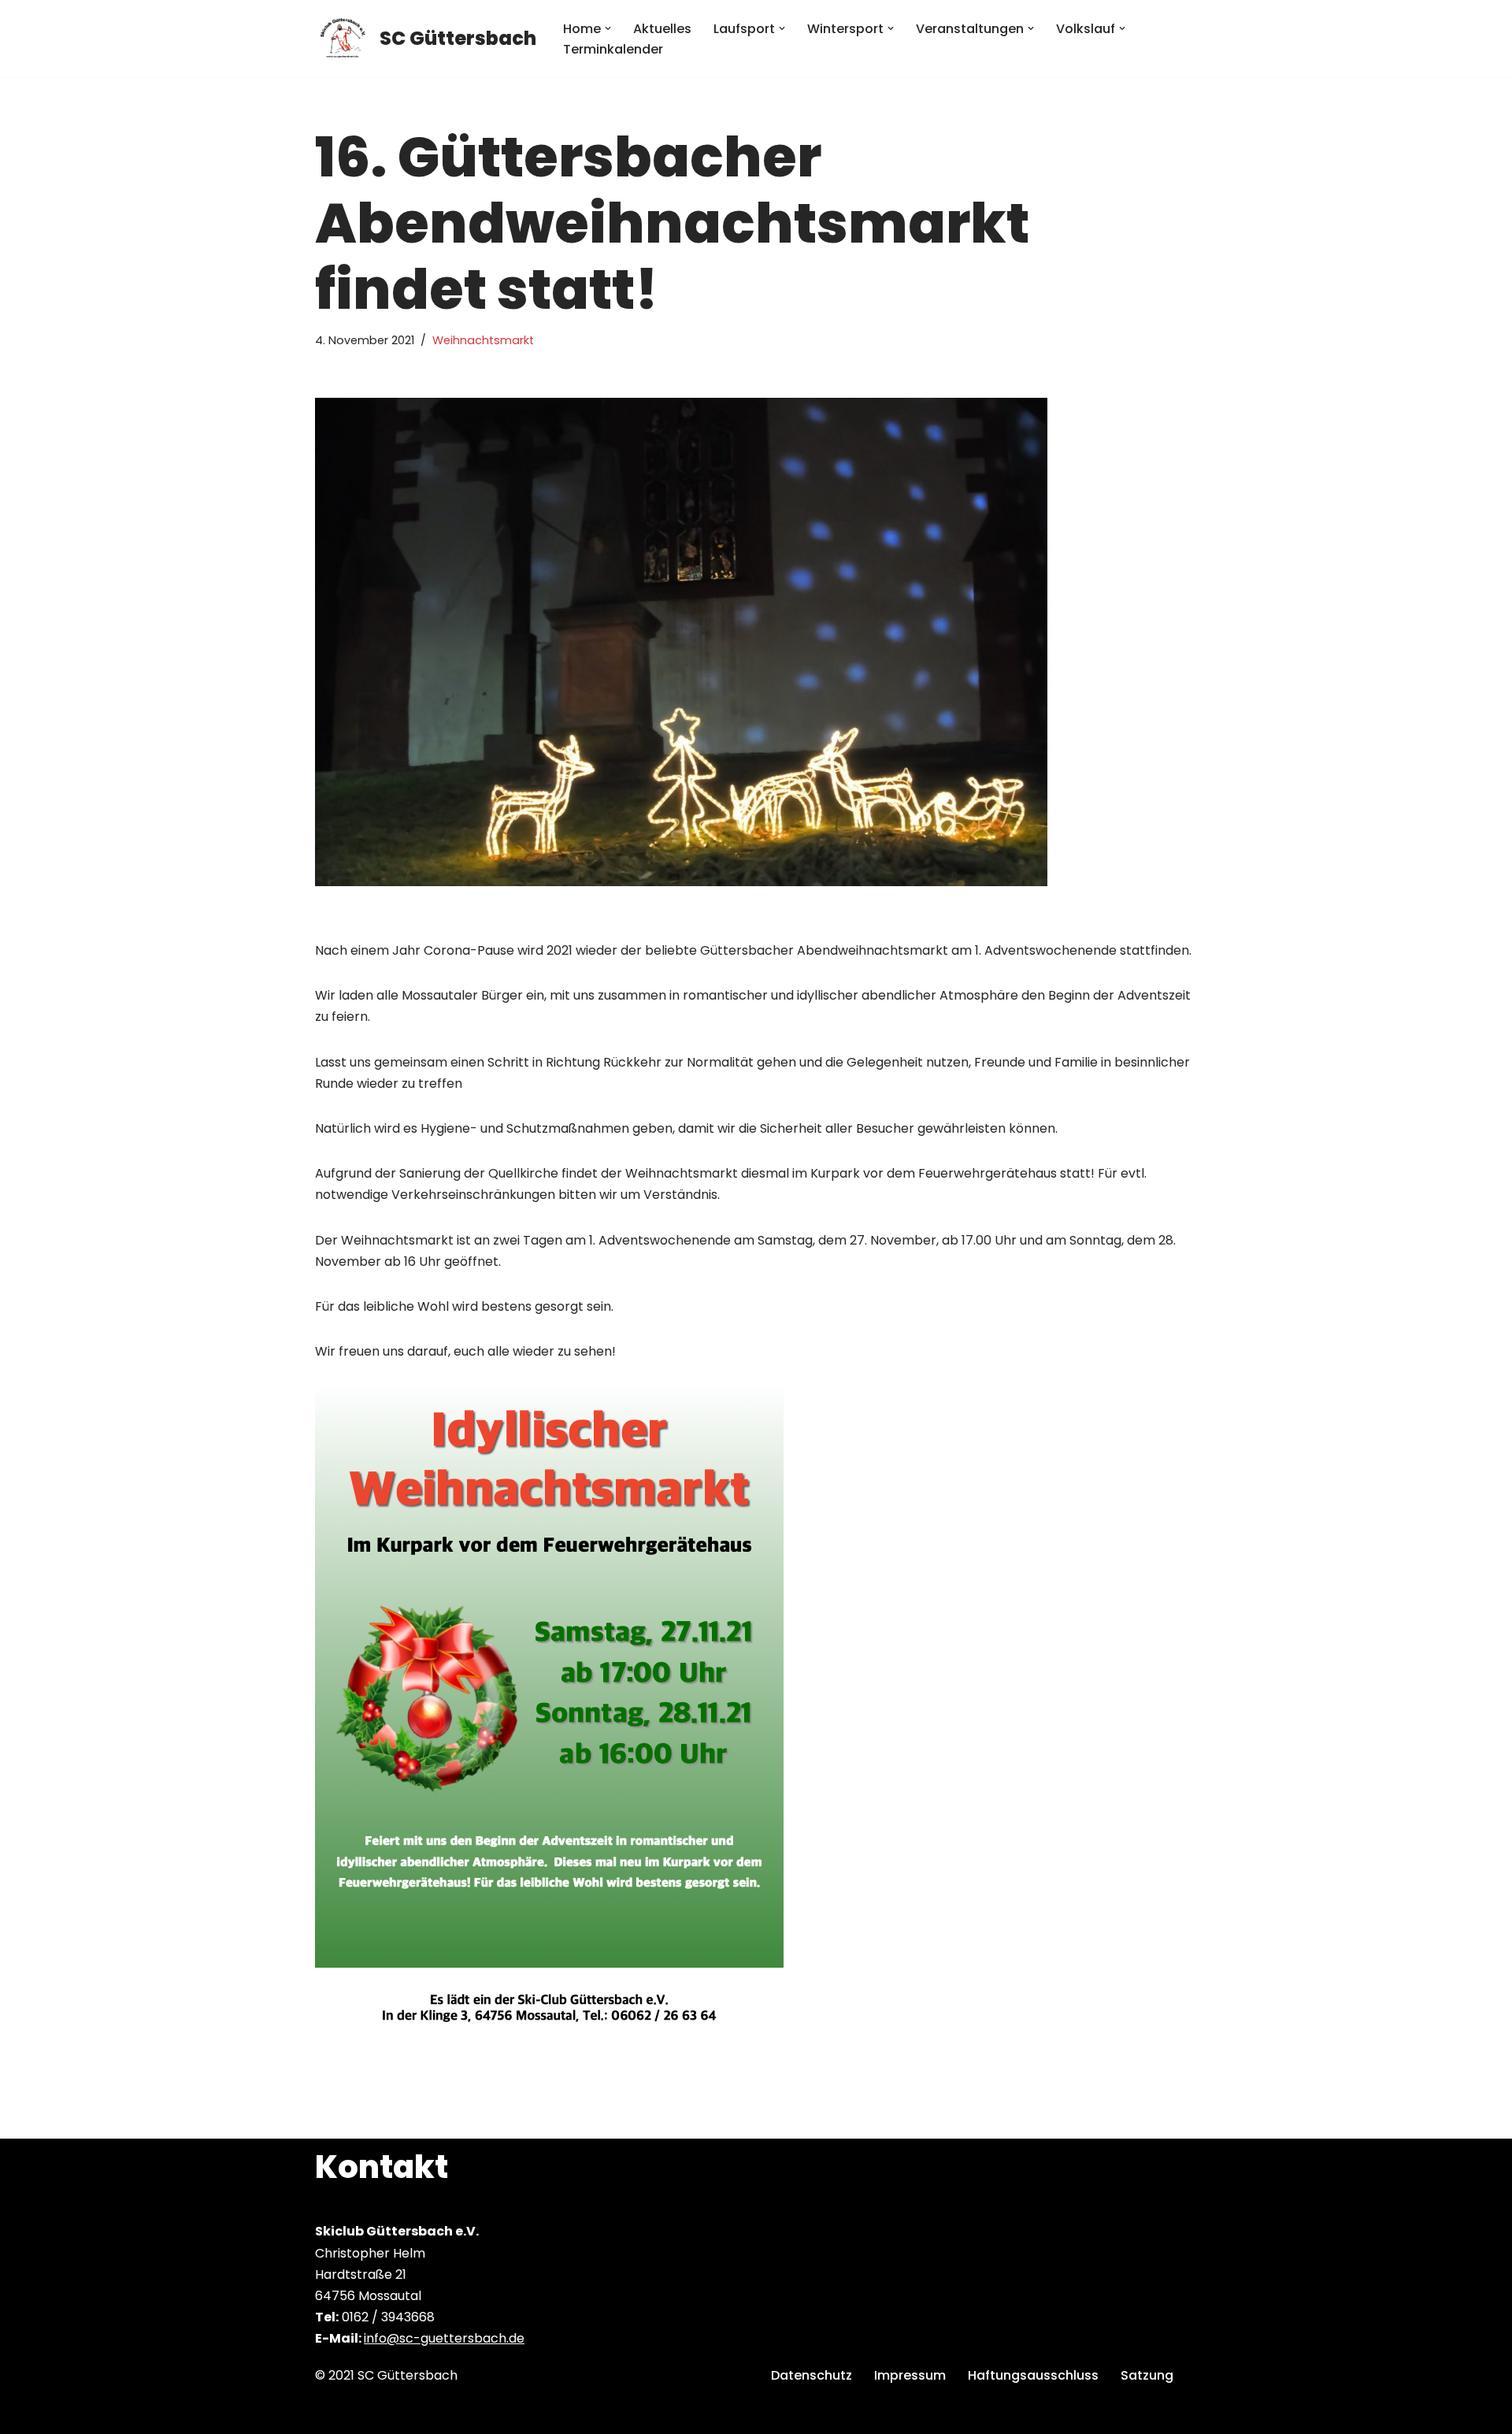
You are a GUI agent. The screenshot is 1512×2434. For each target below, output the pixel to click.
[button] (608, 28)
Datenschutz (812, 2375)
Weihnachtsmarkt (483, 340)
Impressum (910, 2375)
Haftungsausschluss (1033, 2375)
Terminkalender (613, 49)
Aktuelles (662, 29)
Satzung (1147, 2375)
